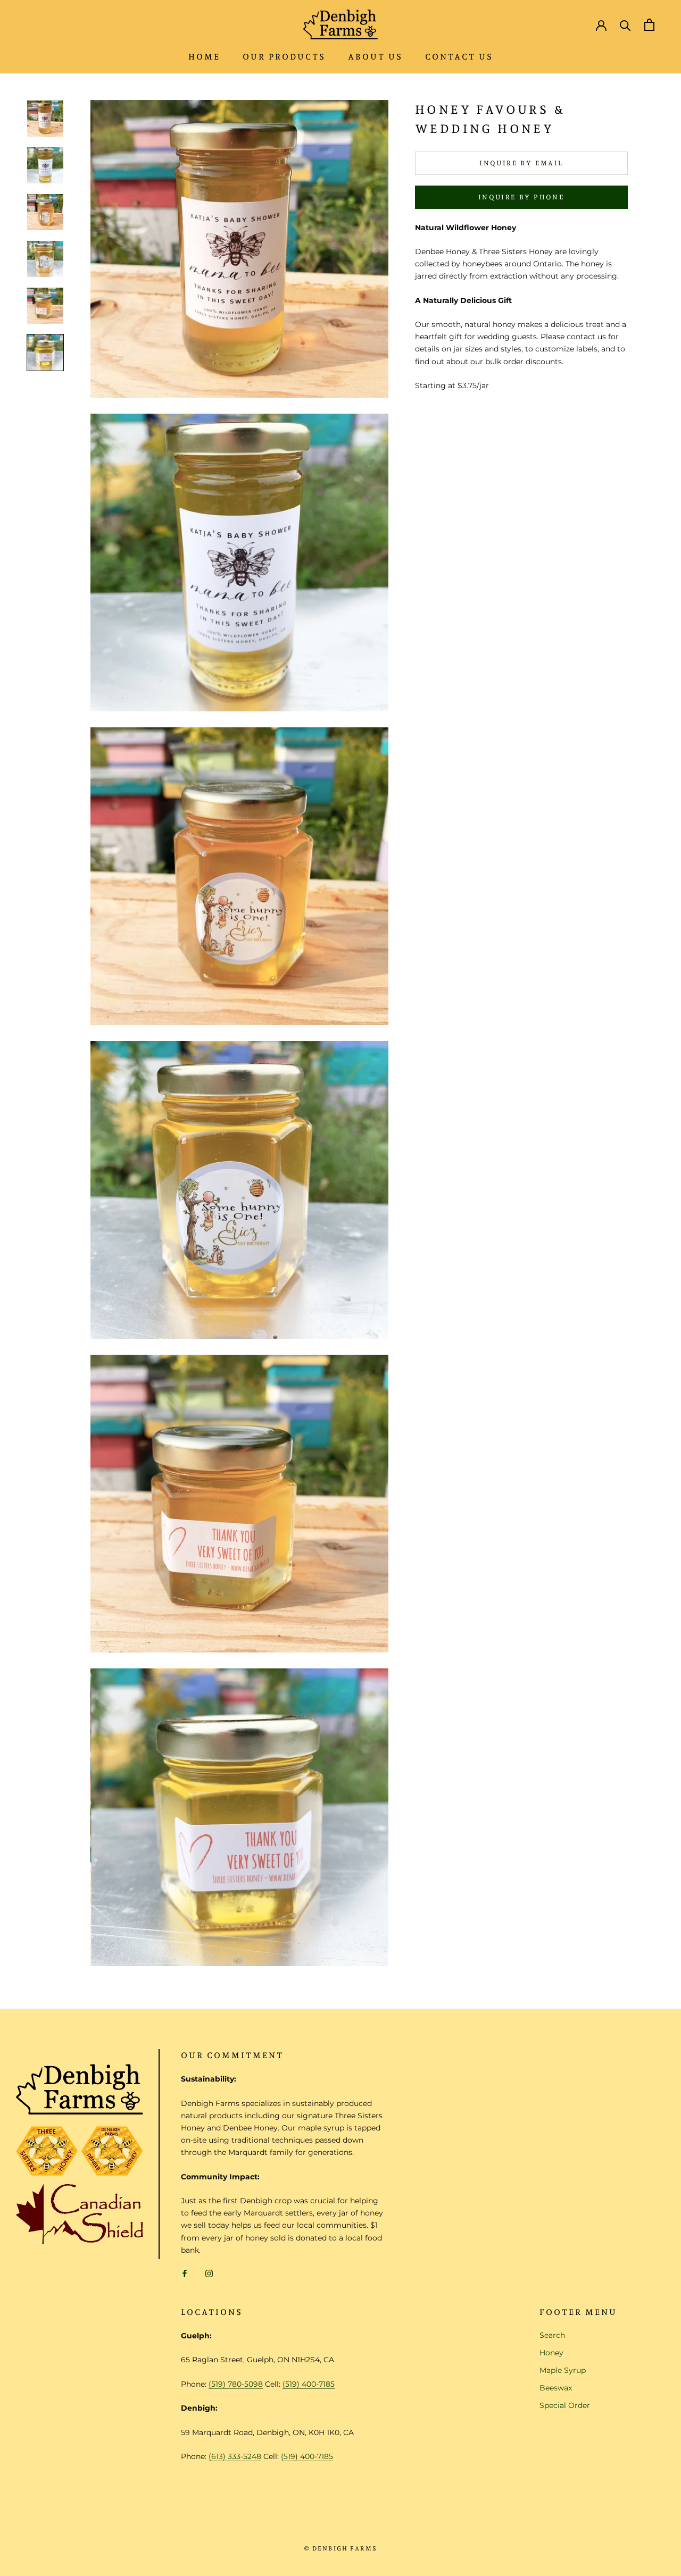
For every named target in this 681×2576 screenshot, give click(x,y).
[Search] (625, 25)
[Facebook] (185, 2273)
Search (552, 2335)
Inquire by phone (521, 197)
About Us (375, 57)
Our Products (284, 57)
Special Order (565, 2405)
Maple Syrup (563, 2370)
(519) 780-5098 (236, 2384)
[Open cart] (649, 25)
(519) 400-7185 (309, 2384)
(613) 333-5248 (235, 2456)
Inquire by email (521, 163)
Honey (551, 2353)
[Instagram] (209, 2273)
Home (204, 57)
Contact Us (459, 57)
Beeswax (556, 2388)
